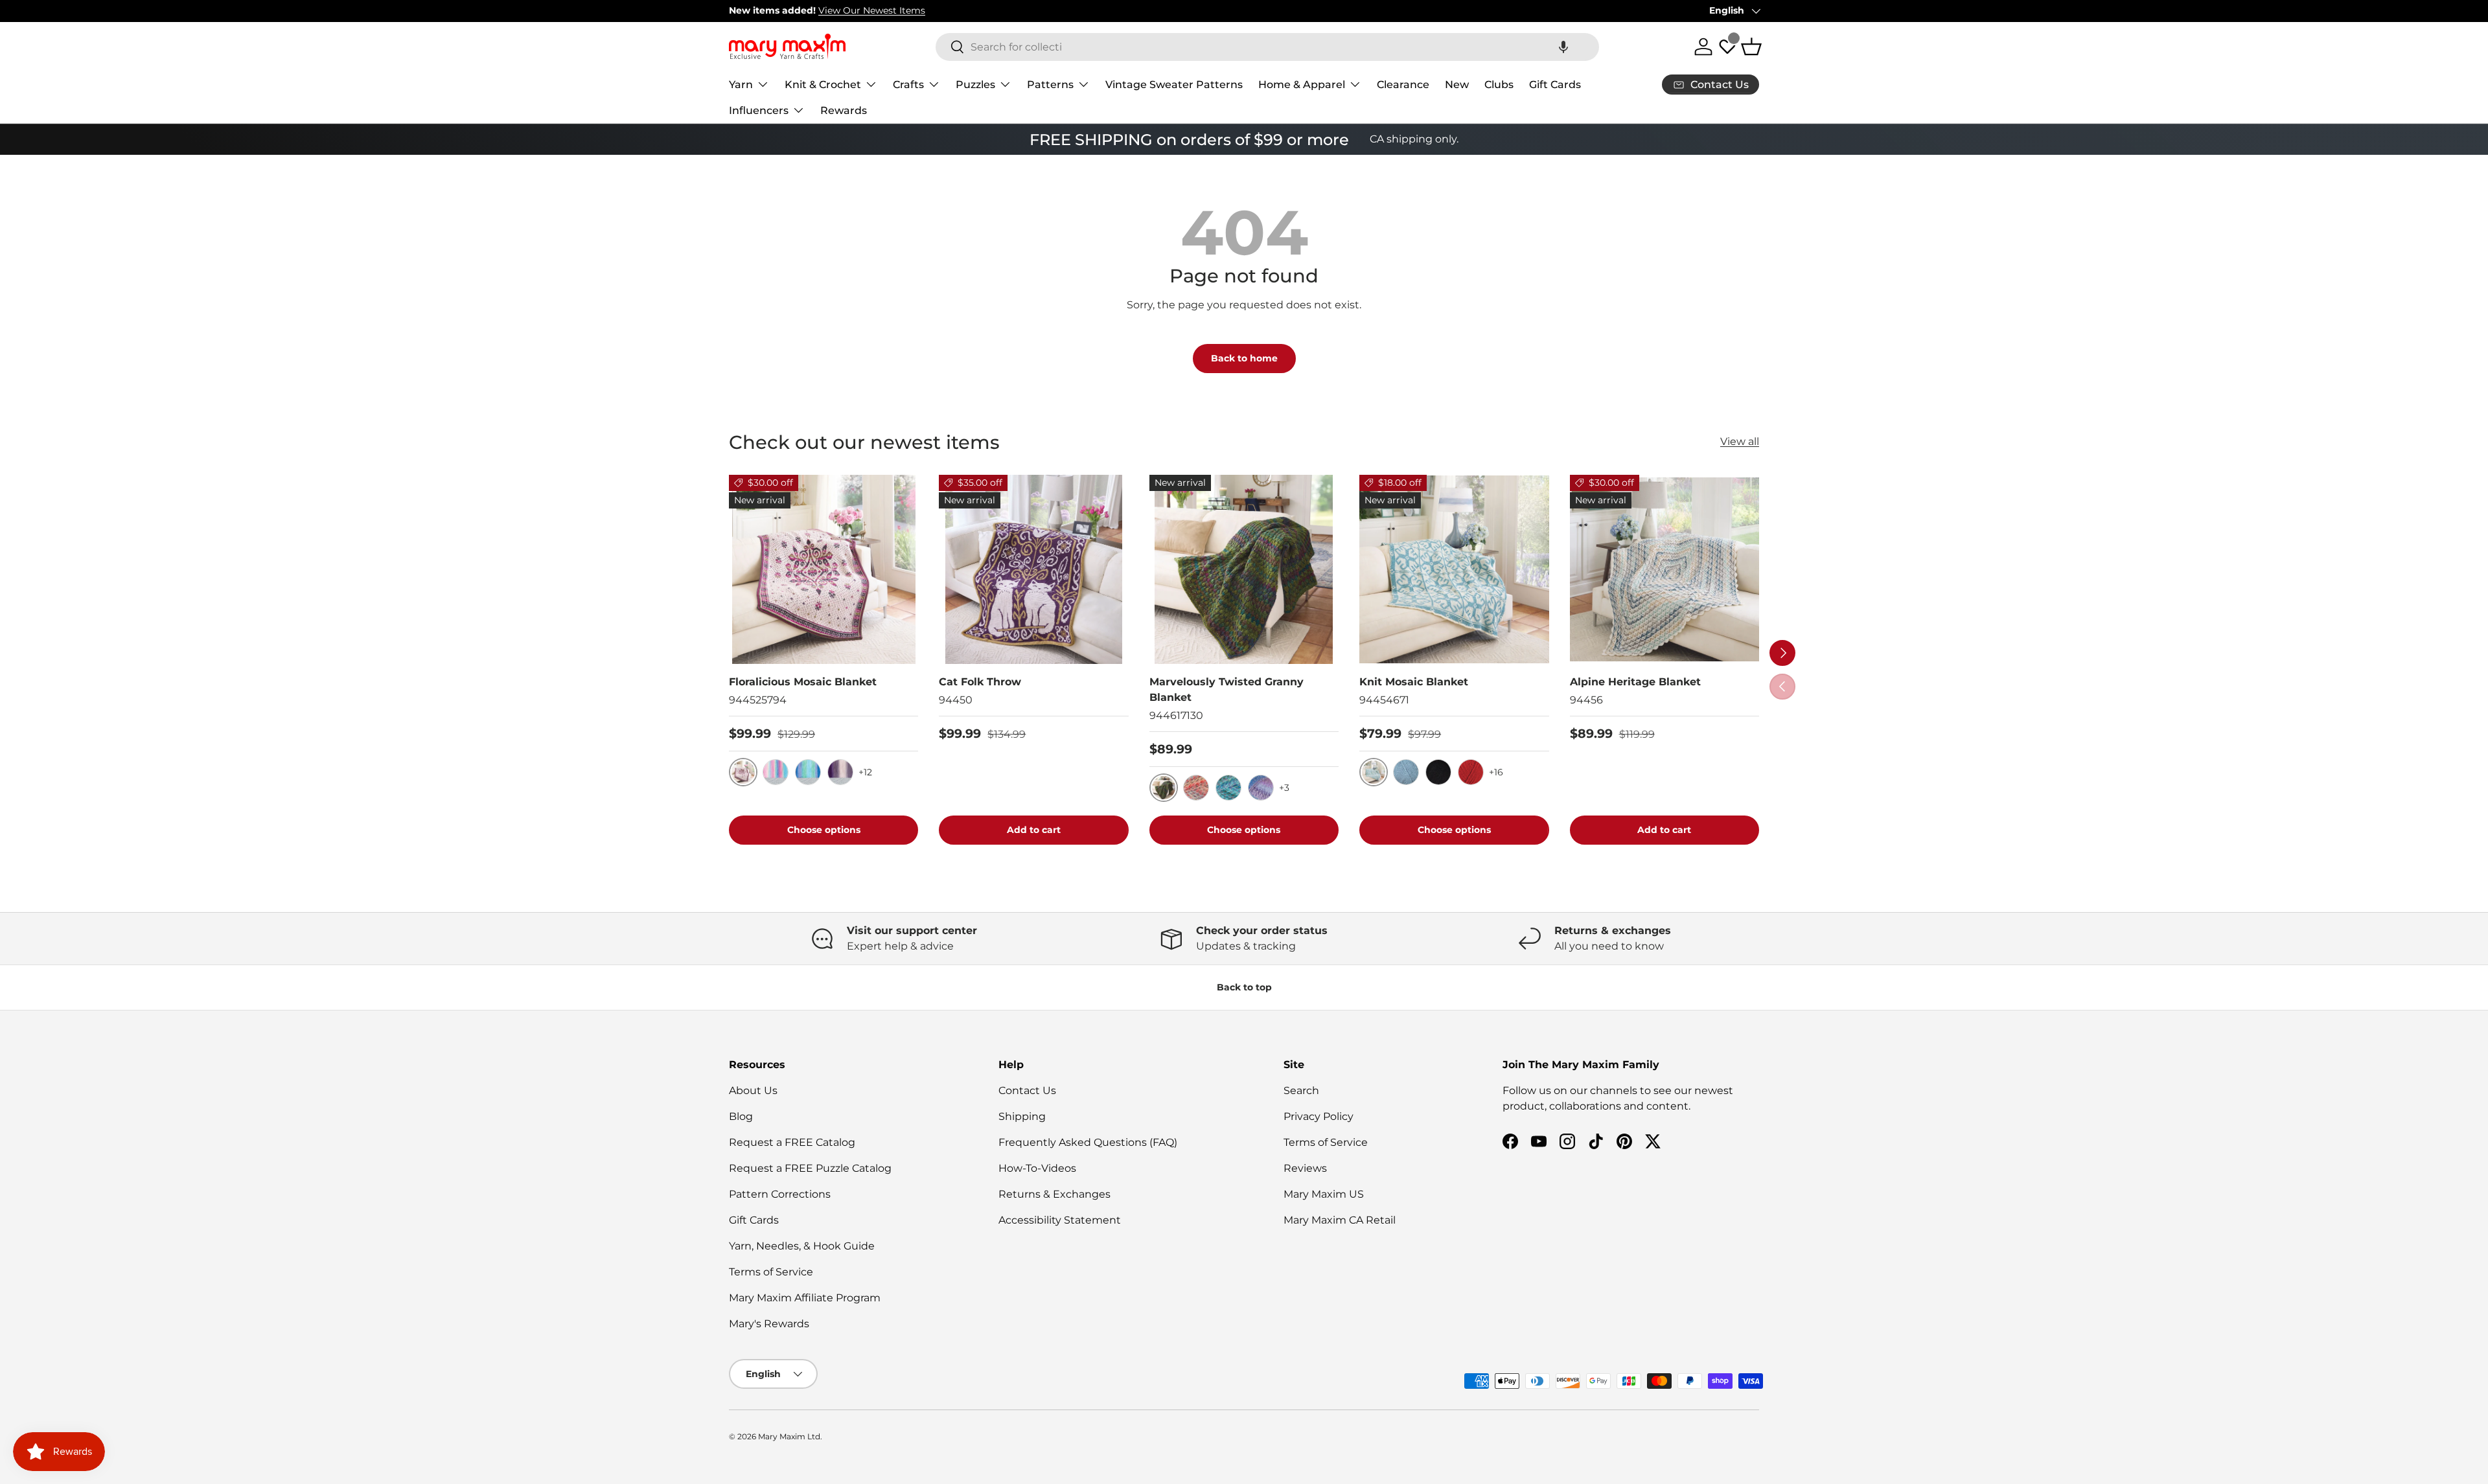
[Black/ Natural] (1438, 772)
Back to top (1244, 987)
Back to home (1244, 358)
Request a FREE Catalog (792, 1142)
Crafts (908, 84)
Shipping (1022, 1116)
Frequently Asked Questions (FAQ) (1088, 1142)
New (1457, 84)
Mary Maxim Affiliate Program (805, 1298)
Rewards (844, 110)
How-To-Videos (1037, 1168)
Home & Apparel (1302, 84)
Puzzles (975, 84)
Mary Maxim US (1324, 1194)
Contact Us (1027, 1090)
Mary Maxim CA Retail (1340, 1220)
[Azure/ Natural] (1406, 772)
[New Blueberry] (1261, 788)
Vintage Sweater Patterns (1174, 84)
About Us (753, 1090)
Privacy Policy (1319, 1116)
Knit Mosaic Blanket (1414, 682)
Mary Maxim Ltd (789, 1436)
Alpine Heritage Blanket (1635, 682)
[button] (1563, 47)
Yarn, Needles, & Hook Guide (802, 1246)
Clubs (1499, 84)
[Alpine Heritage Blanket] (1664, 569)
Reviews (1305, 1168)
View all (1740, 441)
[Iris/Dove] (840, 772)
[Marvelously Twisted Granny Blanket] (1244, 569)
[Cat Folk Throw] (1033, 569)
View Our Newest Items (872, 10)
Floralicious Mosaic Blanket (803, 682)
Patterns (1050, 84)
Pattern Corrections (780, 1194)
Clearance (1403, 84)
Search (1301, 1090)
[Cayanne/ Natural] (1471, 772)
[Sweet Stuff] (1196, 788)
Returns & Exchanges (1054, 1194)
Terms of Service (771, 1272)
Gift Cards (1555, 84)
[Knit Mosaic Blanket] (1454, 569)
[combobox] (1267, 47)
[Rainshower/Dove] (808, 772)
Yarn (741, 84)
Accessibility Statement (1060, 1220)
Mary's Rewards (769, 1324)
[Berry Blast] (1228, 788)
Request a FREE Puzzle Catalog (810, 1168)
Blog (741, 1116)
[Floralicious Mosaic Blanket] (824, 569)
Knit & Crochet (823, 84)
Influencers (759, 110)
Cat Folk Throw (980, 682)
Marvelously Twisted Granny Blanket (1227, 690)
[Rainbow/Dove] (776, 772)
